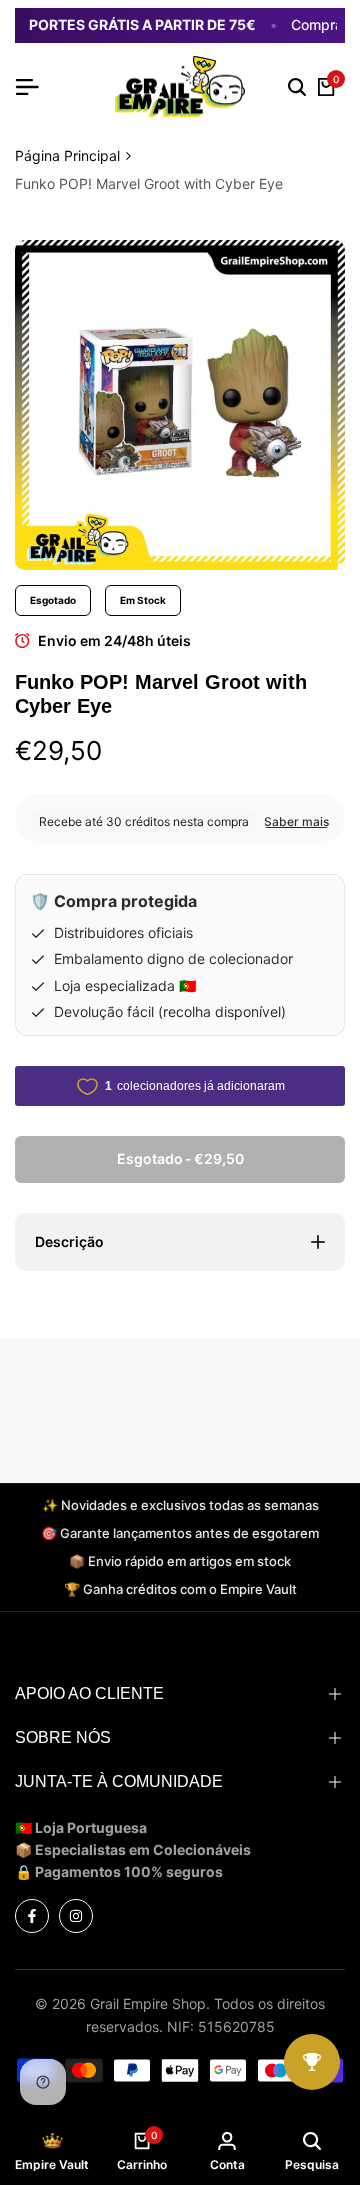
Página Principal (67, 155)
